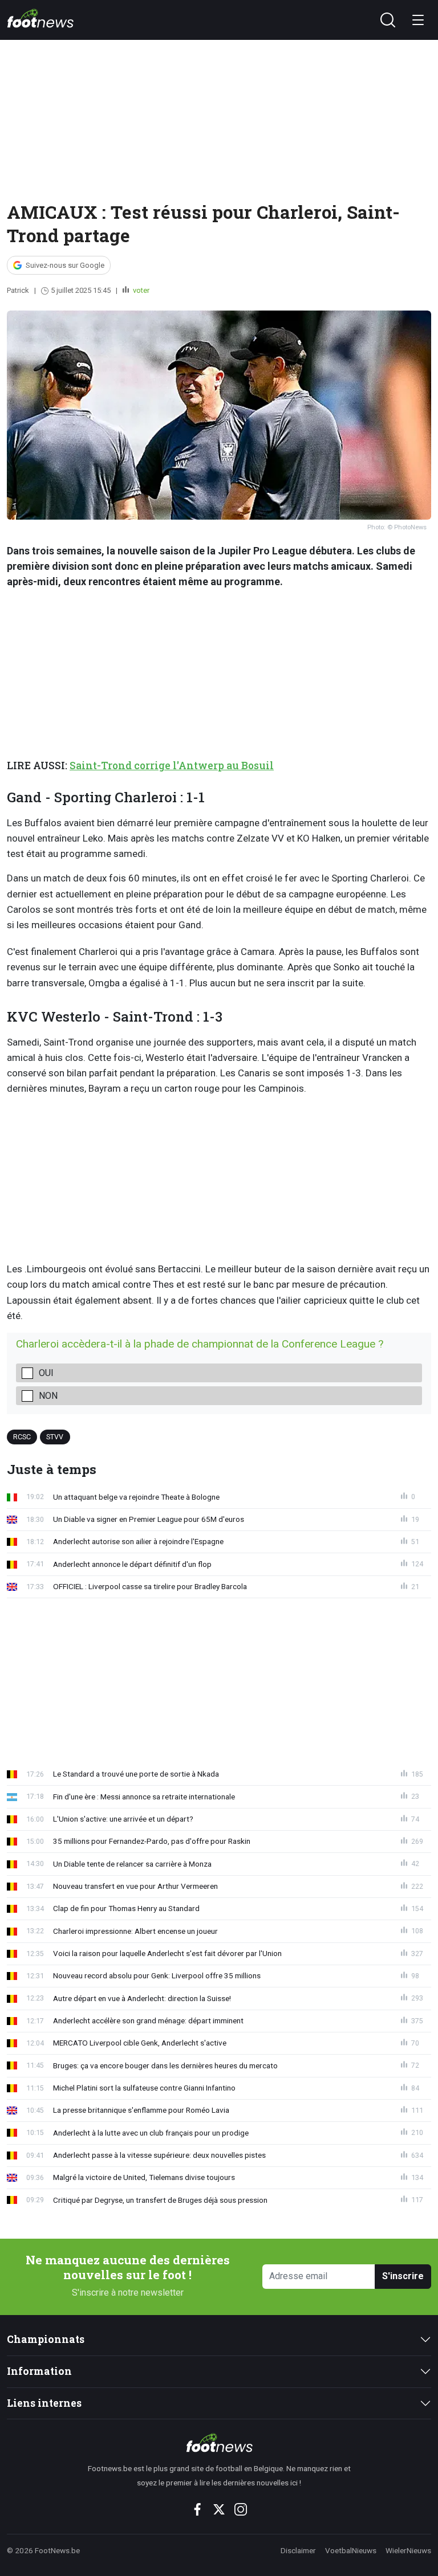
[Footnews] (219, 2443)
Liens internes (44, 2403)
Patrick (18, 290)
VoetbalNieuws (351, 2550)
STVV (55, 1436)
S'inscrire (403, 2276)
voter (140, 290)
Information (39, 2371)
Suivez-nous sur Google (65, 265)
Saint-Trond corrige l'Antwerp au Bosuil (172, 766)
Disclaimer (298, 2550)
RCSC (22, 1436)
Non (48, 1396)
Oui (46, 1373)
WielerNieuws (408, 2550)
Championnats (46, 2339)
